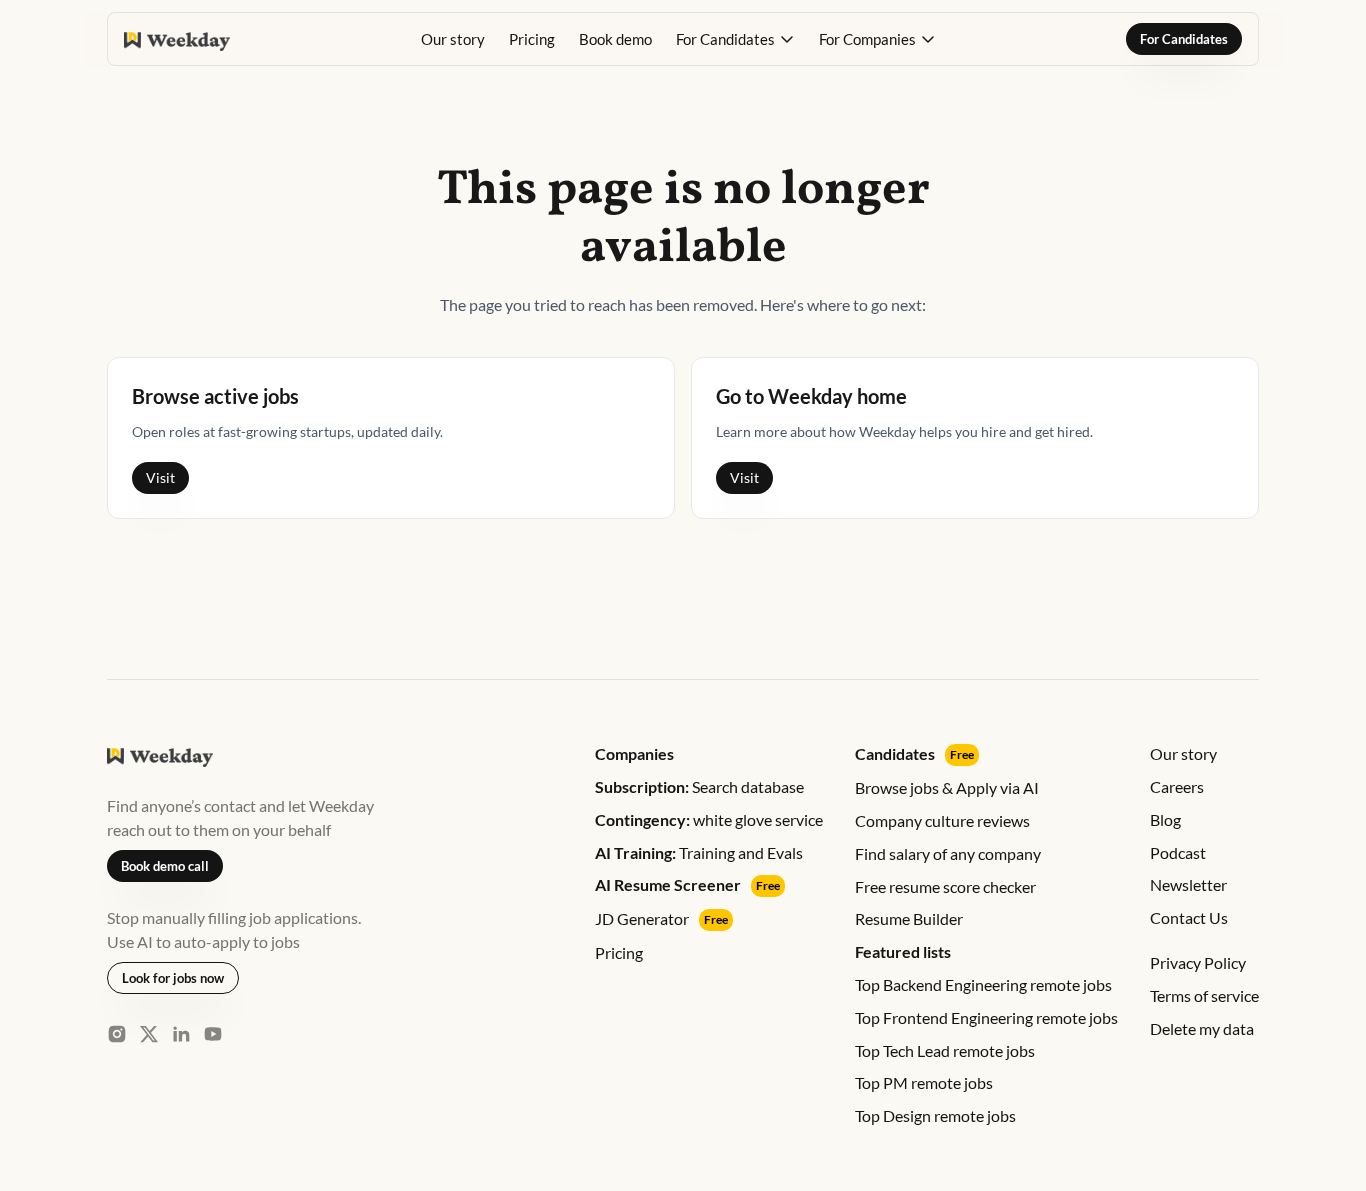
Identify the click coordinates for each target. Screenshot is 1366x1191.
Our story (453, 39)
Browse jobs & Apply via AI (947, 787)
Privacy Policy (1198, 962)
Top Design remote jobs (935, 1115)
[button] (735, 39)
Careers (1177, 786)
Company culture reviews (942, 820)
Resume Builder (909, 918)
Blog (1165, 819)
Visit (160, 477)
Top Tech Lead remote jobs (945, 1050)
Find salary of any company (948, 853)
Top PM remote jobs (924, 1082)
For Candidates (1184, 39)
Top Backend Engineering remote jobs (983, 984)
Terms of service (1204, 995)
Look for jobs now (173, 978)
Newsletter (1188, 884)
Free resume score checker (945, 886)
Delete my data (1202, 1028)
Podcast (1178, 852)
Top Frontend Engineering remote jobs (986, 1017)
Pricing (532, 39)
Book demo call (165, 866)
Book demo (615, 39)
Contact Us (1189, 917)
